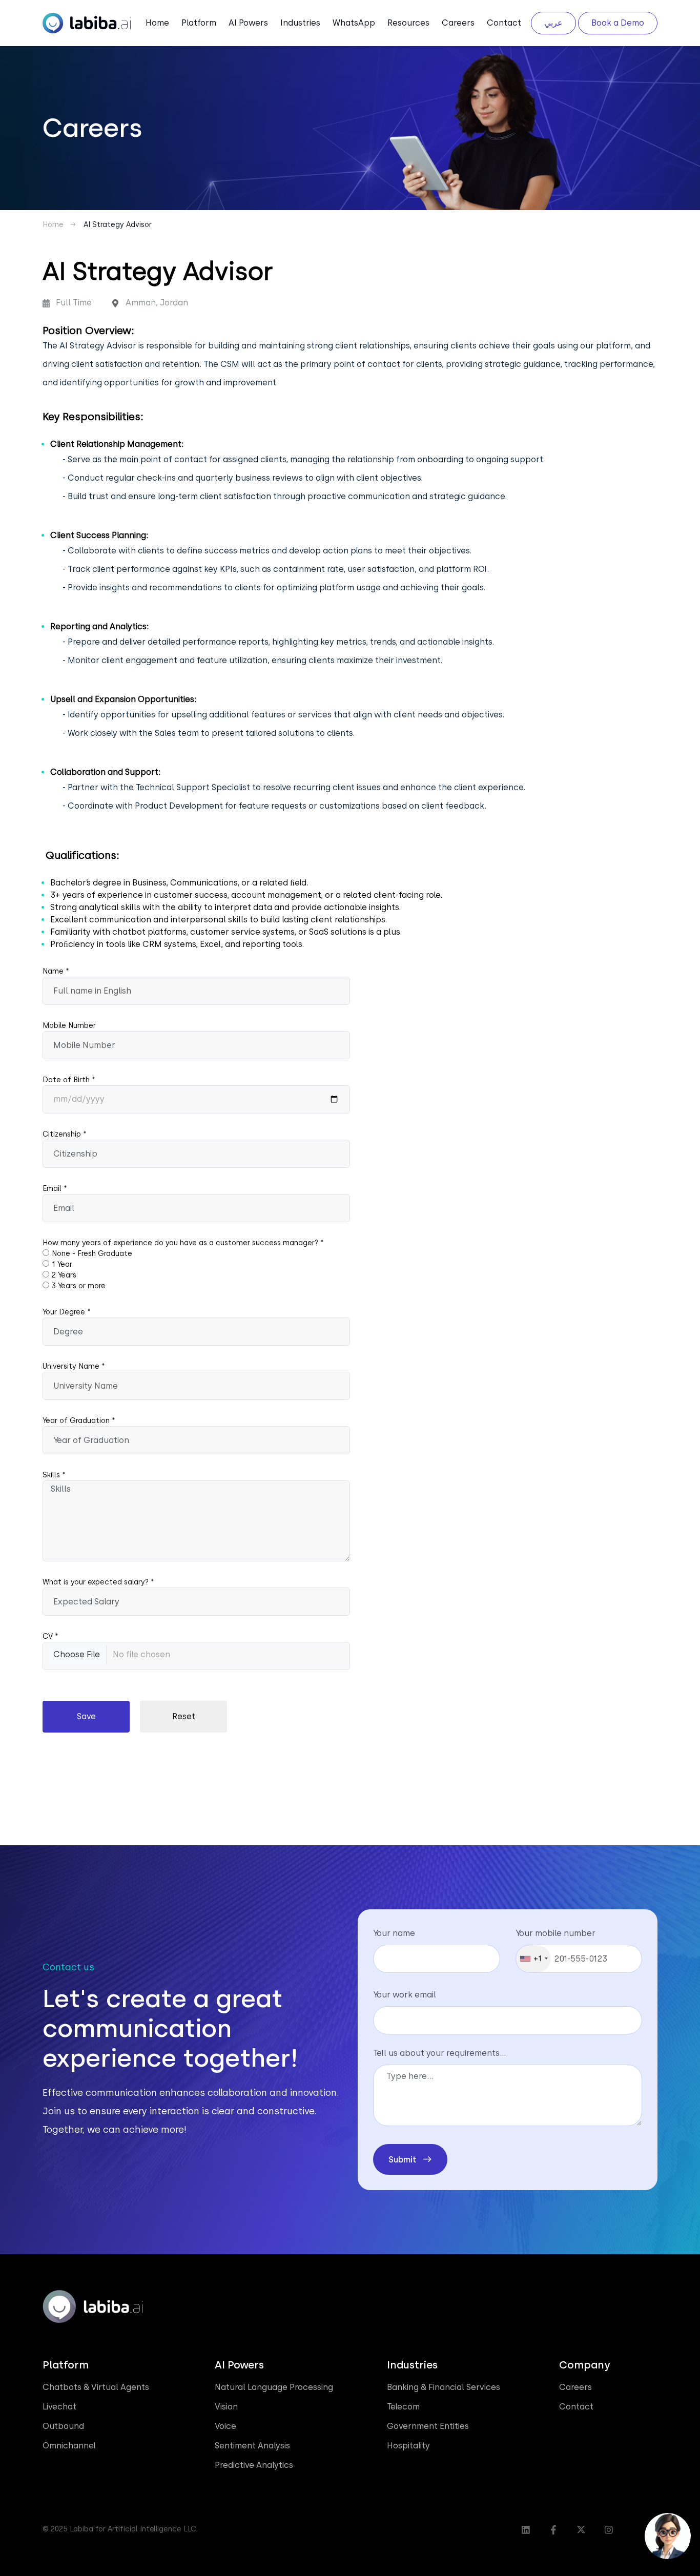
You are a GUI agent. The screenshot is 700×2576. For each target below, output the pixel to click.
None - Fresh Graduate (92, 1253)
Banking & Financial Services (444, 2387)
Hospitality (408, 2446)
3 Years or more (79, 1286)
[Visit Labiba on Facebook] (553, 2530)
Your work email (405, 1995)
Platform (199, 23)
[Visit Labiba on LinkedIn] (526, 2530)
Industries (300, 23)
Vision (226, 2407)
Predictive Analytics (254, 2465)
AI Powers (248, 23)
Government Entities (428, 2426)
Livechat (59, 2407)
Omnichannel (69, 2446)
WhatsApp (354, 23)
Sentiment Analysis (252, 2446)
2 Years (64, 1275)
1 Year (62, 1264)
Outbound (63, 2426)
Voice (225, 2426)
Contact (504, 23)
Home (157, 23)
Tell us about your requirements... (439, 2053)
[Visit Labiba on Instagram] (609, 2530)
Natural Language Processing (274, 2387)
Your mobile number (555, 1933)
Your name (394, 1933)
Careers (458, 23)
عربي (553, 23)
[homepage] (87, 22)
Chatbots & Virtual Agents (96, 2387)
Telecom (403, 2407)
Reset (184, 1716)
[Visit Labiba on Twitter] (581, 2530)
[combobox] (533, 1959)
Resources (408, 23)
